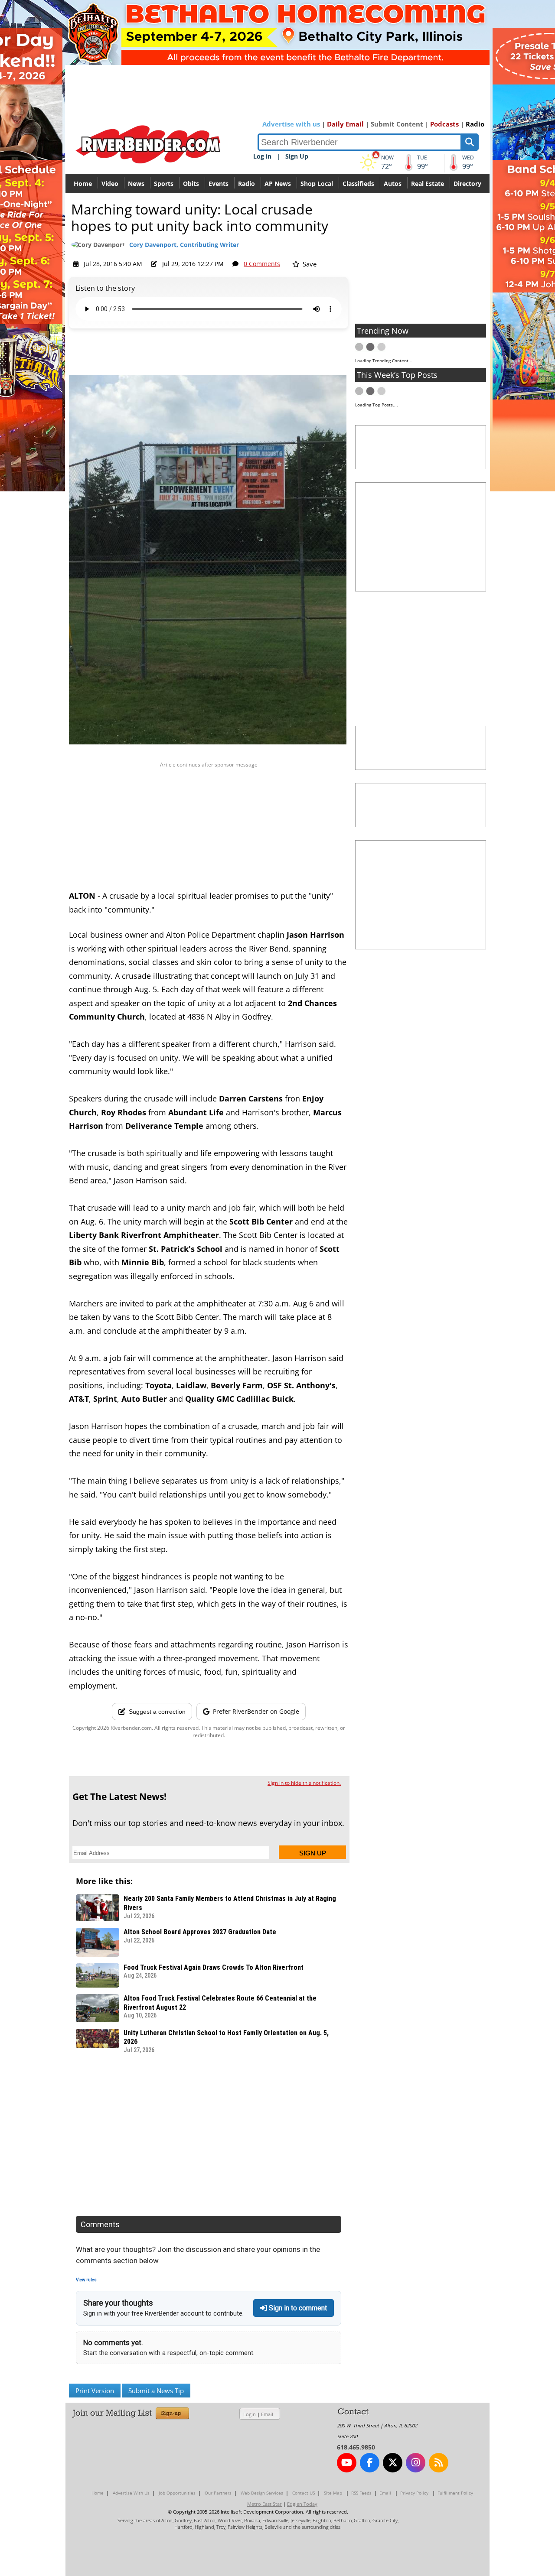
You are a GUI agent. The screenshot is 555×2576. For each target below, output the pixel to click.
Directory (467, 184)
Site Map (333, 2493)
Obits (191, 184)
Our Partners (218, 2493)
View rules (86, 2280)
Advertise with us (291, 124)
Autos (393, 184)
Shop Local (317, 184)
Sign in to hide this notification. (304, 1783)
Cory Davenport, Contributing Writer (184, 245)
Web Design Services (262, 2493)
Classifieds (358, 184)
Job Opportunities (177, 2493)
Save (309, 264)
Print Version (95, 2391)
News (136, 184)
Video (110, 184)
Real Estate (428, 184)
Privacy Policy (414, 2493)
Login (250, 2414)
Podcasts (444, 124)
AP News (278, 184)
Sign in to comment (297, 2308)
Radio (475, 124)
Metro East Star (264, 2504)
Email (267, 2414)
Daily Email (345, 124)
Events (219, 184)
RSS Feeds (361, 2493)
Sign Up (297, 156)
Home (83, 184)
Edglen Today (302, 2504)
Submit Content (397, 124)
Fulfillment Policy (455, 2493)
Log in (262, 156)
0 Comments (262, 264)
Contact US (304, 2493)
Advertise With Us (131, 2493)
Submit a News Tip (156, 2391)
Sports (164, 184)
